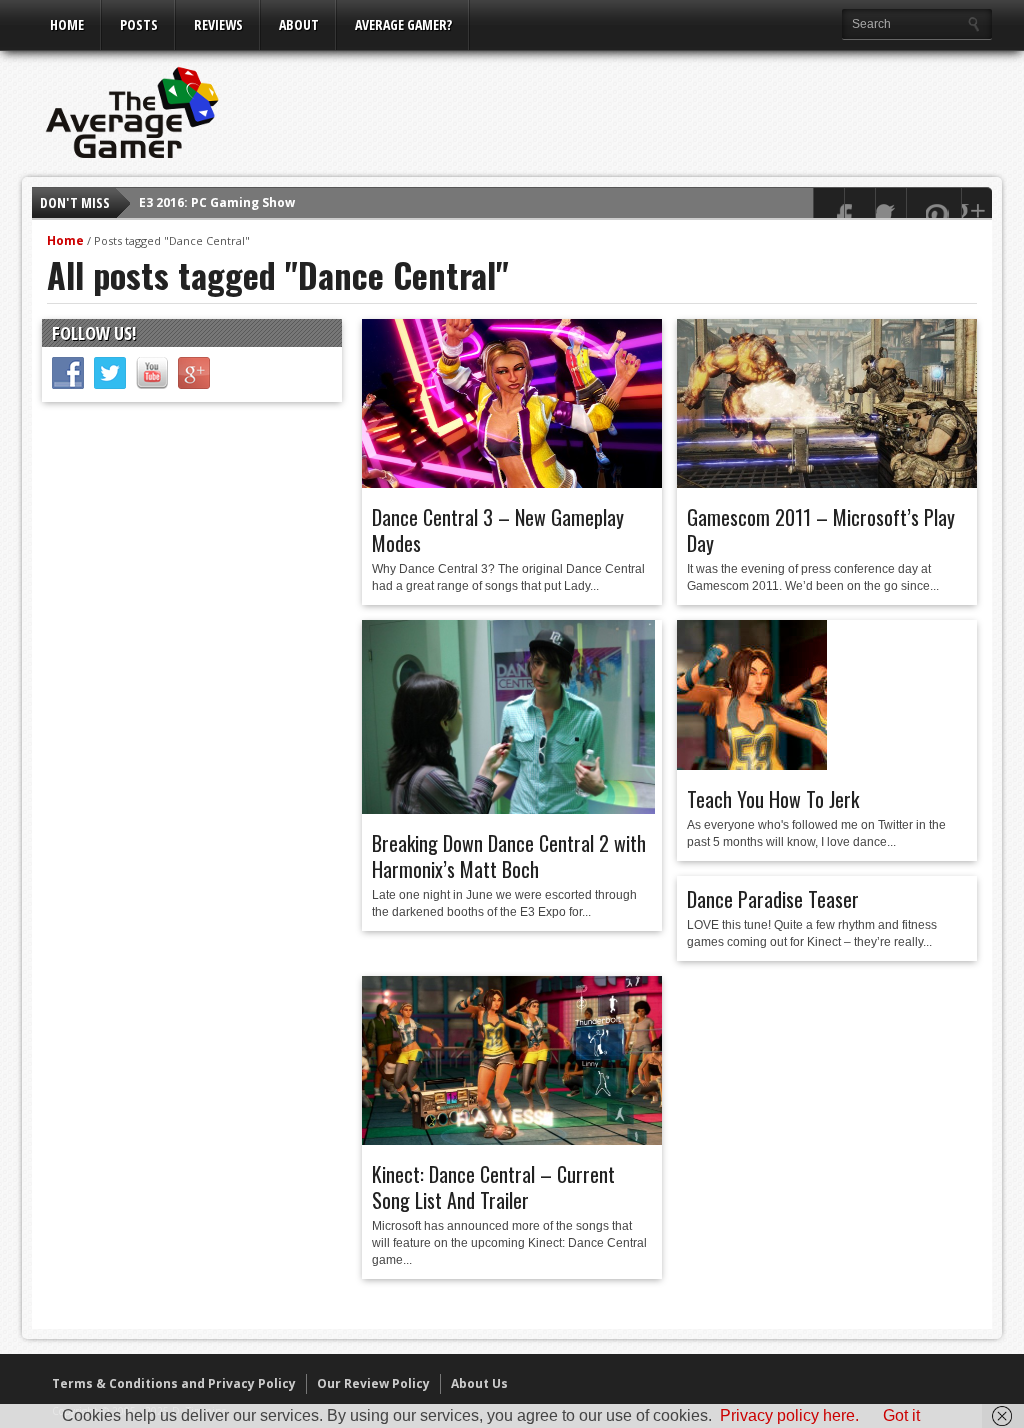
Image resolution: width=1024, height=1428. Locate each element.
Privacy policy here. (789, 1415)
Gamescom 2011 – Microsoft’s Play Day (821, 530)
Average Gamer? (403, 24)
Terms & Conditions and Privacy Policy (174, 1383)
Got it (901, 1415)
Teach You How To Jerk (773, 799)
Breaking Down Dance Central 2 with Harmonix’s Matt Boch (509, 856)
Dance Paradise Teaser (773, 899)
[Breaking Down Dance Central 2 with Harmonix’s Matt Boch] (508, 809)
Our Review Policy (373, 1383)
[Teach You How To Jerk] (752, 765)
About (299, 24)
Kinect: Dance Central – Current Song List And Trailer (493, 1187)
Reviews (218, 24)
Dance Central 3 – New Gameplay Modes (498, 530)
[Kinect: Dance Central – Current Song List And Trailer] (512, 1140)
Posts (139, 24)
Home (67, 24)
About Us (479, 1383)
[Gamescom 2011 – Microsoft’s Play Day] (827, 483)
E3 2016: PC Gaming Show (217, 202)
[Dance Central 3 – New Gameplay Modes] (512, 483)
